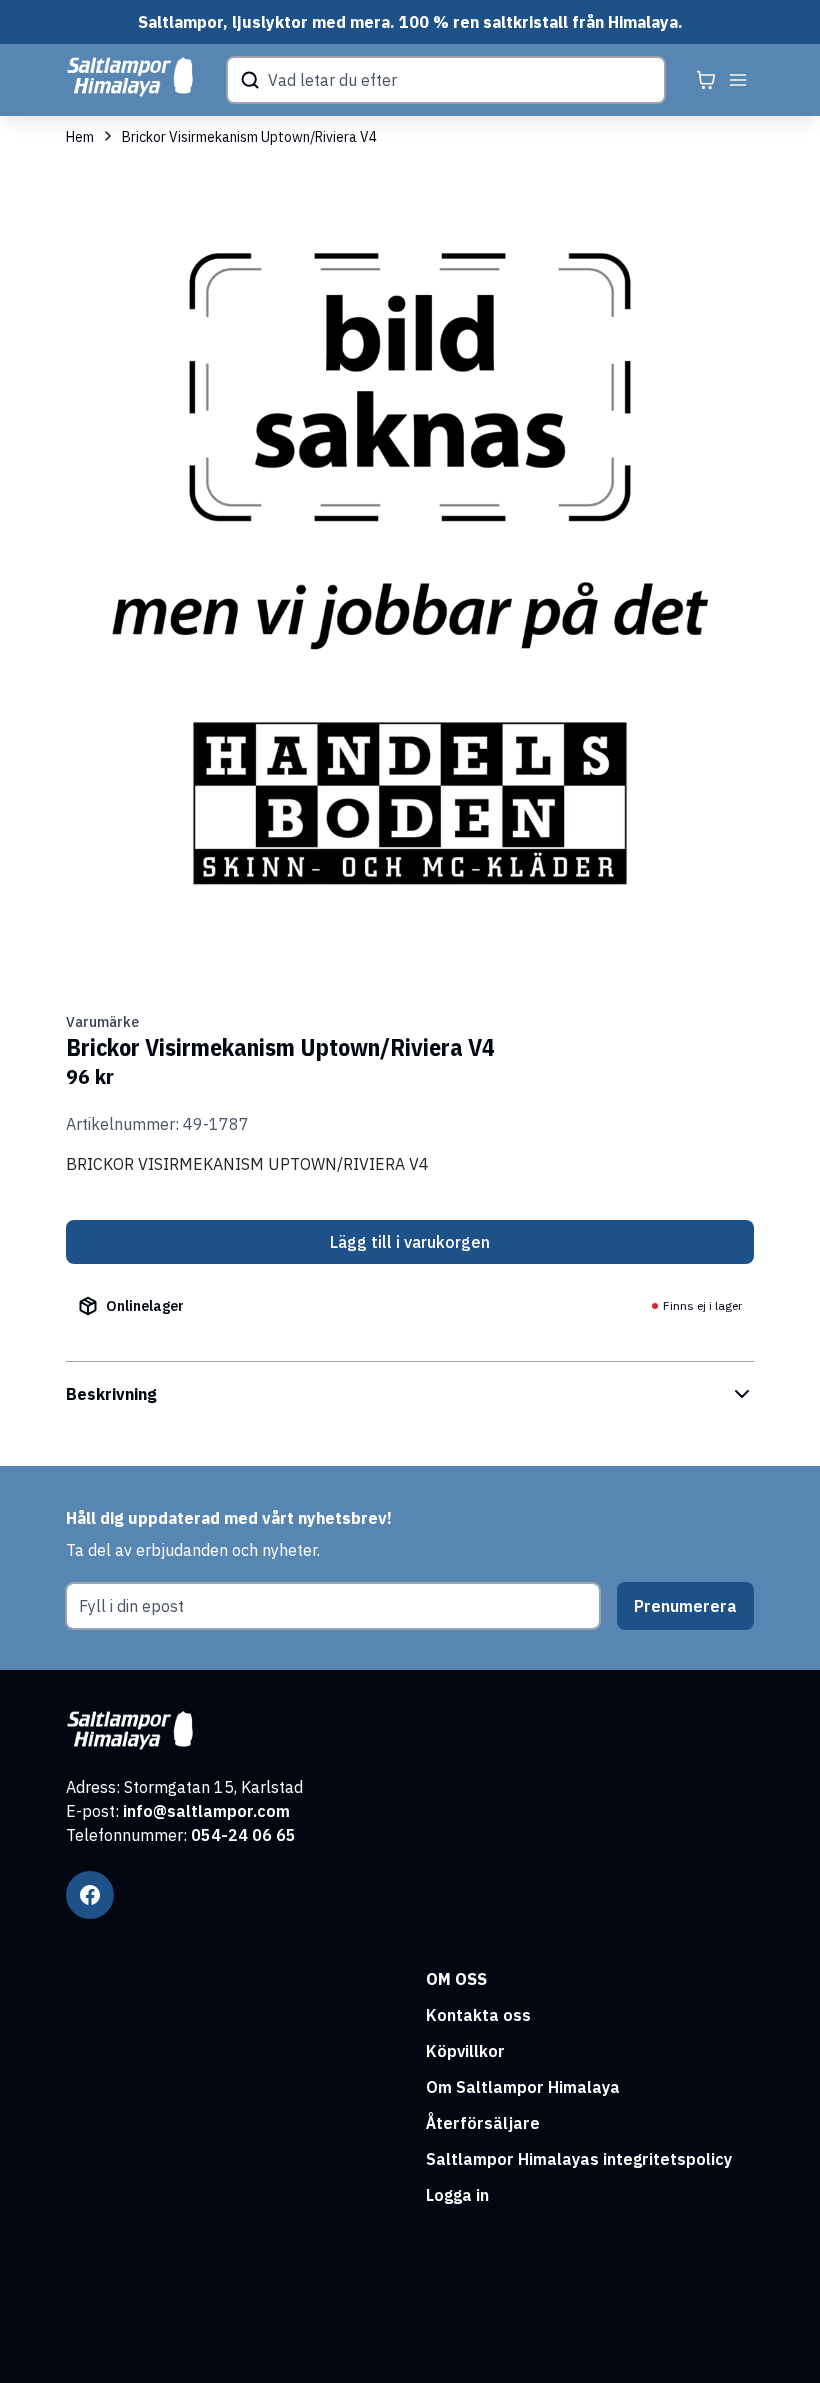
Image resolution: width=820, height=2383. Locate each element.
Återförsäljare (483, 2123)
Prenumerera (685, 1606)
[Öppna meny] (738, 80)
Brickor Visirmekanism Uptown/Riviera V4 (249, 137)
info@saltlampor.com (206, 1811)
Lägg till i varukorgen (410, 1242)
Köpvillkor (465, 2051)
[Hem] (130, 77)
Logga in (457, 2195)
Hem (80, 137)
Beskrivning (111, 1394)
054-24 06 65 (243, 1835)
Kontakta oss (478, 2015)
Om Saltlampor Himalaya (523, 2087)
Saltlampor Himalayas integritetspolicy (579, 2159)
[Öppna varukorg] (706, 80)
